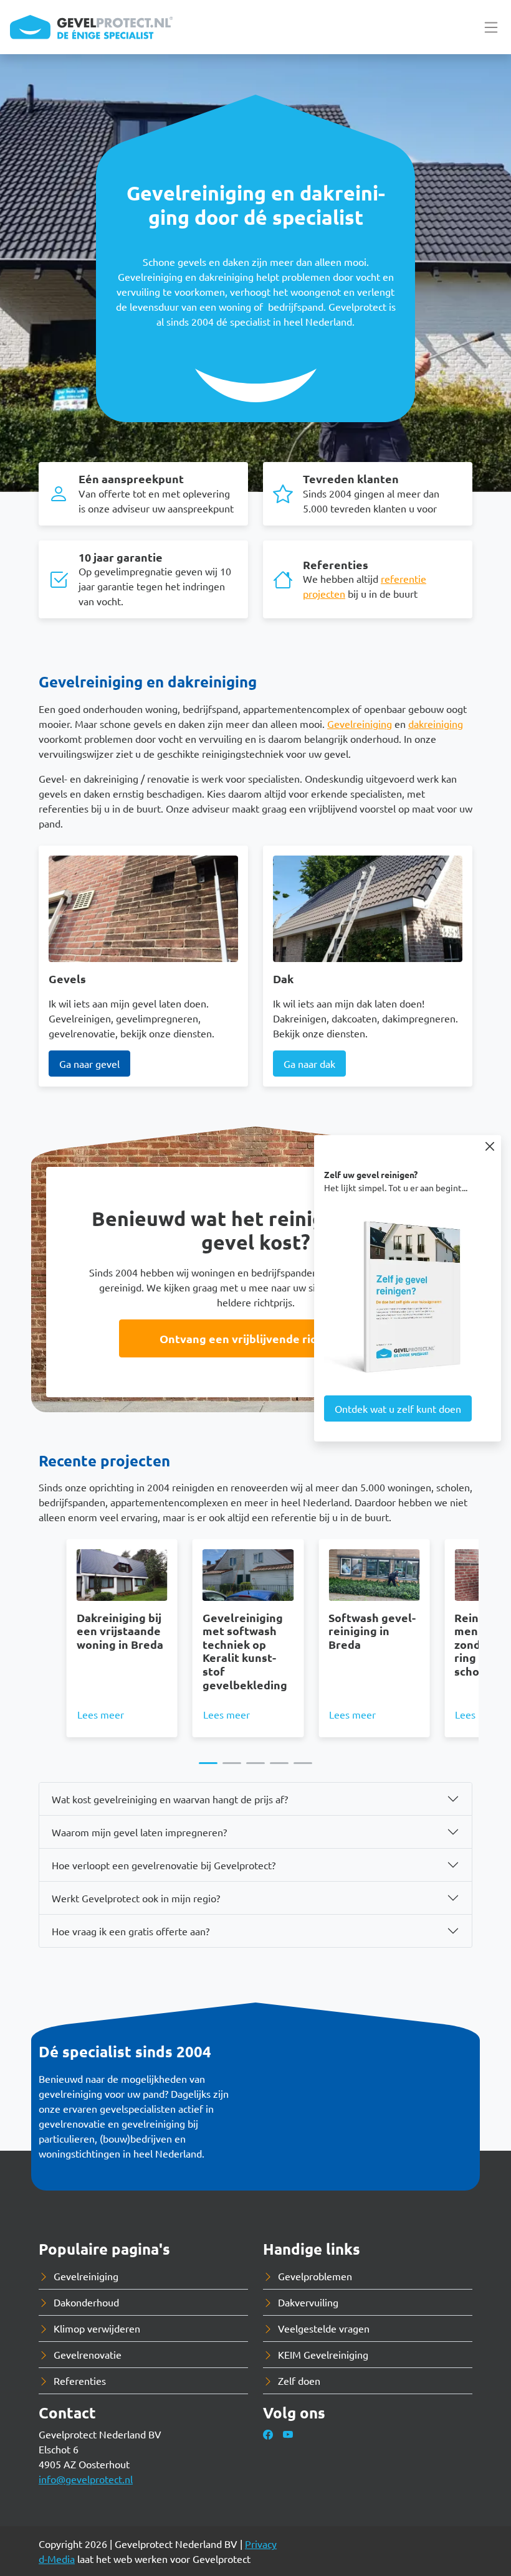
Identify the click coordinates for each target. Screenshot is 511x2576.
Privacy (261, 2544)
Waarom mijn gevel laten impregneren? (139, 1832)
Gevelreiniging (360, 724)
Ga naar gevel (89, 1064)
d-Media (57, 2559)
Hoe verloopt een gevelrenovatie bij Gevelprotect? (164, 1865)
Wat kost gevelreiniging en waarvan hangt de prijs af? (170, 1799)
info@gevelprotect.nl (86, 2479)
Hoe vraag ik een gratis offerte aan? (131, 1931)
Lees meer (101, 1714)
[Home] (92, 27)
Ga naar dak (309, 1064)
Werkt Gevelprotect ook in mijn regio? (136, 1898)
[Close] (490, 1146)
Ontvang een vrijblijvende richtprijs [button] (255, 1338)
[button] (208, 1763)
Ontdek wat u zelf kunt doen (398, 1408)
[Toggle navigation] (491, 27)
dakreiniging (436, 724)
